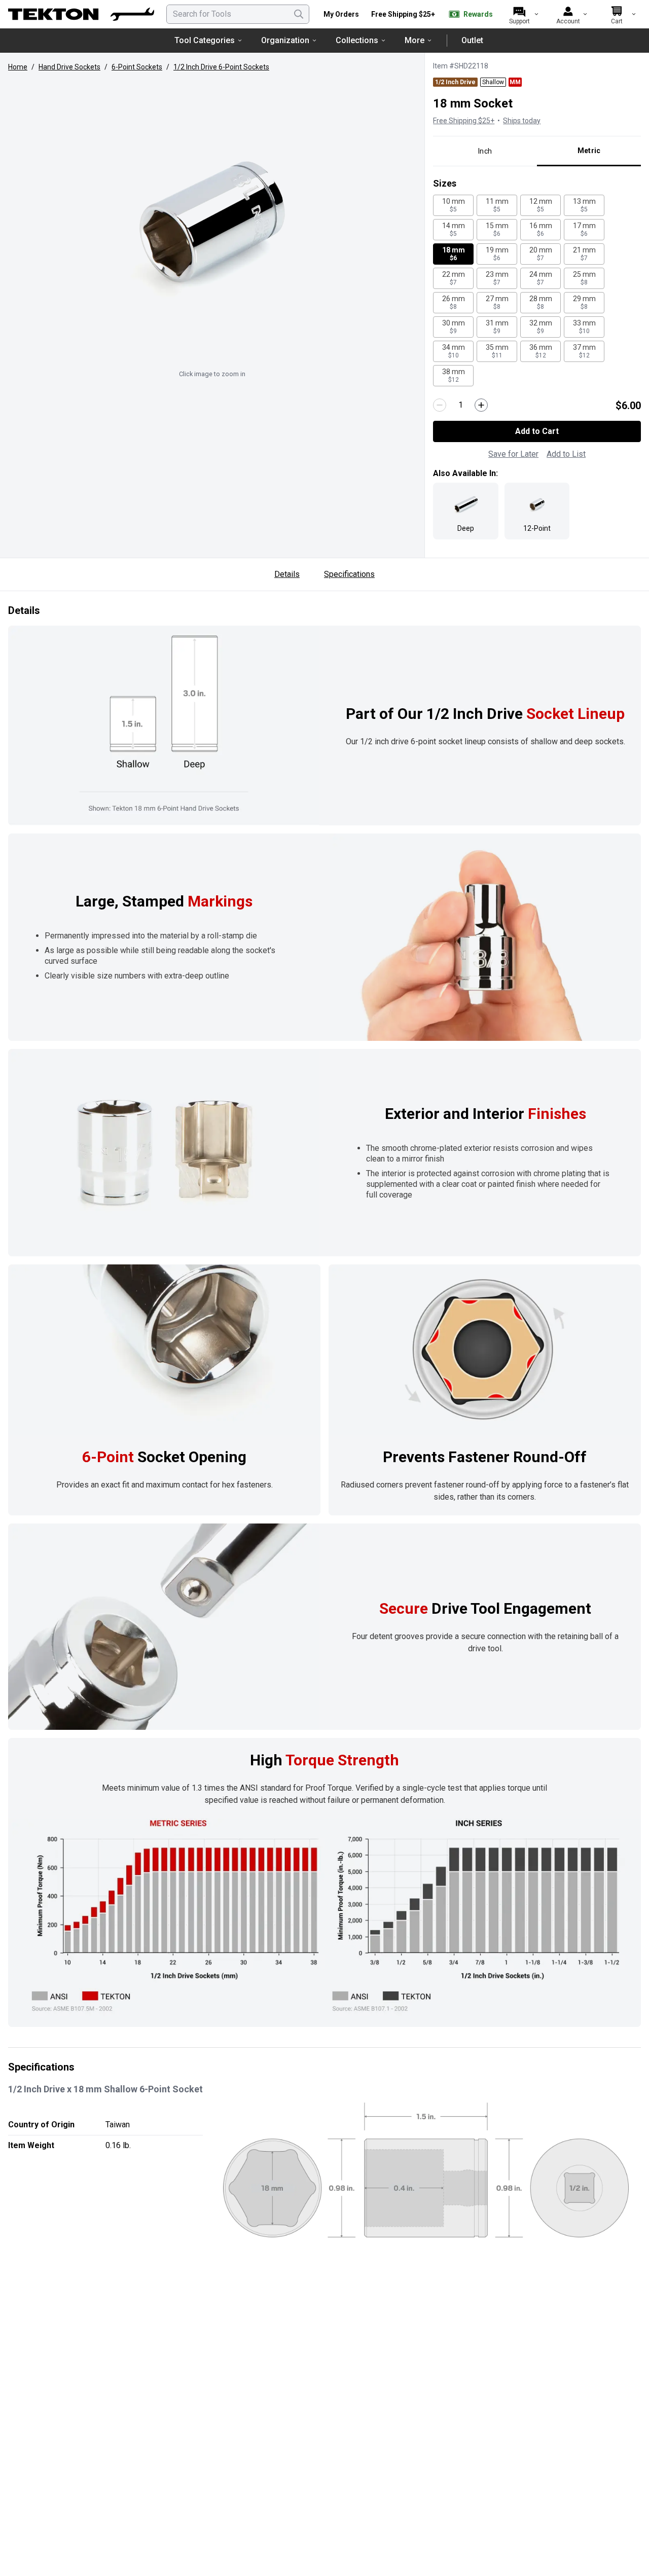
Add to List (566, 454)
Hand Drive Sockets (69, 67)
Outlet (472, 40)
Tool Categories (205, 40)
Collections (357, 40)
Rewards (478, 14)
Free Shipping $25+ (403, 14)
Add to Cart (537, 431)
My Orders (341, 14)
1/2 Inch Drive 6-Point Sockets (221, 67)
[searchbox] (238, 14)
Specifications (349, 574)
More (414, 40)
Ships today (522, 121)
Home (18, 67)
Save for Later (513, 454)
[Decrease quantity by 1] (440, 405)
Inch (485, 151)
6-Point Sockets (137, 67)
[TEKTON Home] (81, 14)
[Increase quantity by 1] (481, 405)
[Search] (299, 14)
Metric (589, 151)
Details (287, 574)
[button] (212, 222)
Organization (285, 40)
